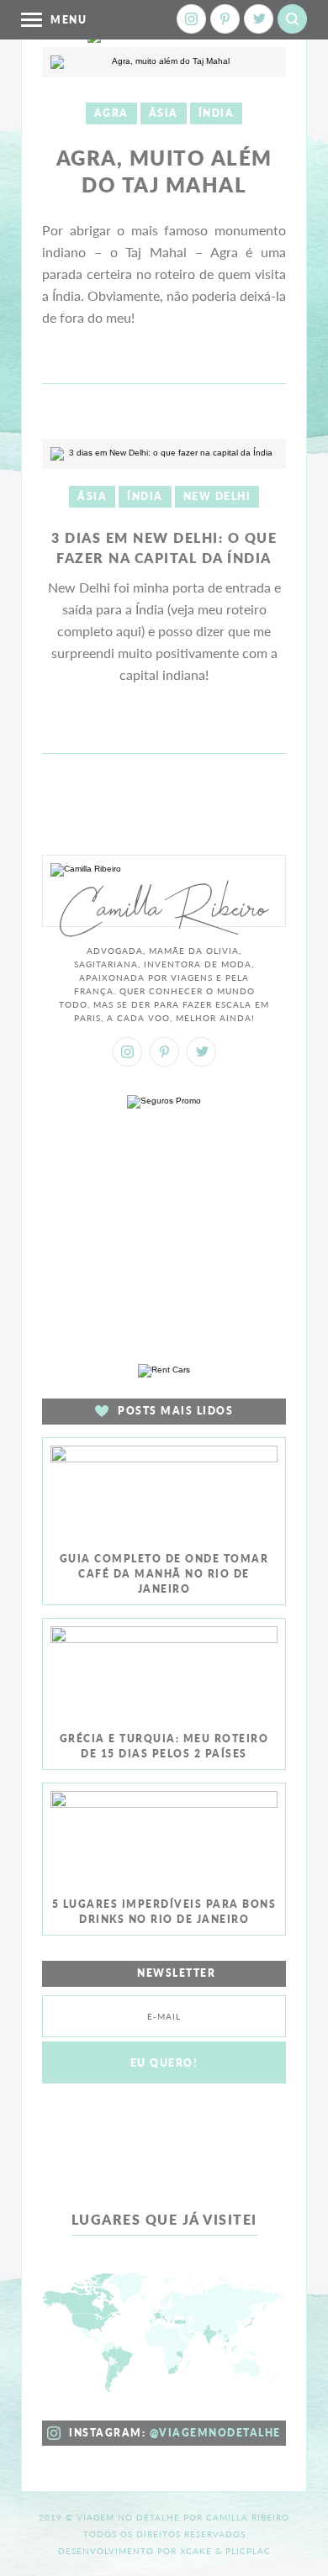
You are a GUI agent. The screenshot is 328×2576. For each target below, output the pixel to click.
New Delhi (217, 496)
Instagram (191, 19)
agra (111, 113)
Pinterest (225, 19)
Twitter (259, 19)
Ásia (164, 113)
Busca (292, 19)
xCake (196, 2551)
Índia (217, 113)
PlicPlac (248, 2551)
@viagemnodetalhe (215, 2433)
